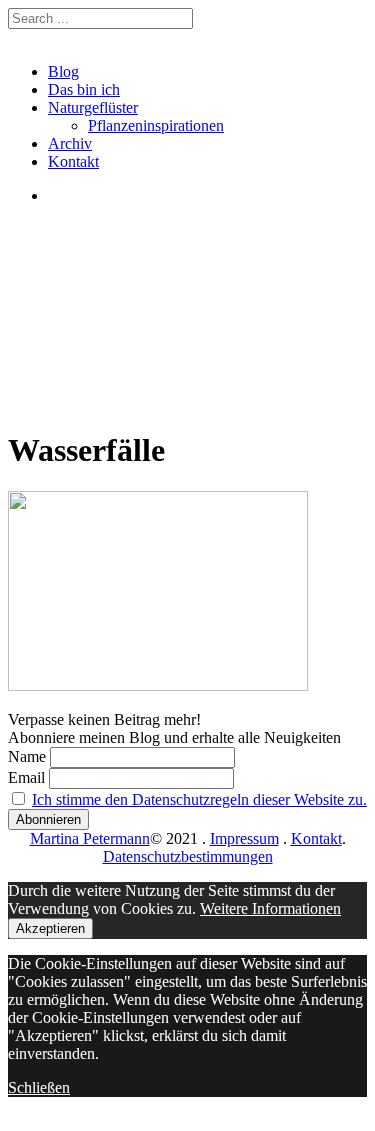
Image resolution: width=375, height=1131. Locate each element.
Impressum (244, 838)
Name (27, 756)
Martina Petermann (90, 838)
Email (26, 777)
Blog (63, 71)
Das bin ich (84, 89)
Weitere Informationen (270, 908)
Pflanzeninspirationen (156, 125)
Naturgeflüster (93, 107)
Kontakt (73, 161)
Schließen (39, 1087)
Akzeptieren (50, 928)
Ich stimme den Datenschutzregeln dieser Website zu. (199, 799)
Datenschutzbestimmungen (188, 856)
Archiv (70, 143)
